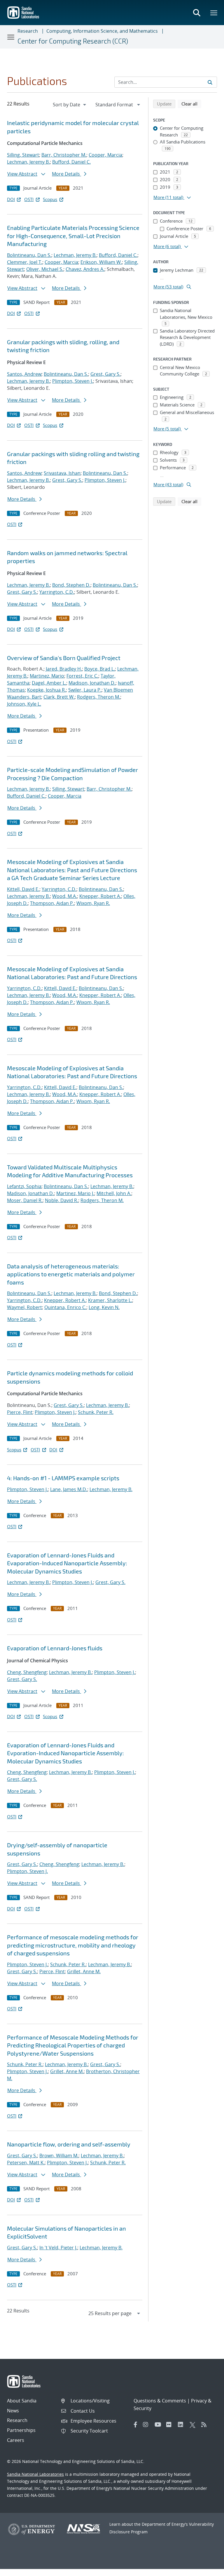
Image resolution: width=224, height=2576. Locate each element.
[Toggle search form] (197, 13)
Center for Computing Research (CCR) (73, 41)
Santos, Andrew (24, 374)
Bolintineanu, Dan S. (29, 255)
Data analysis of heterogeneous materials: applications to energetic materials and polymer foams (71, 1274)
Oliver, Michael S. (45, 269)
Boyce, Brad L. (100, 669)
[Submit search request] (210, 82)
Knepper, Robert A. (100, 896)
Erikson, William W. (101, 262)
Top (207, 2569)
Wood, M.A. (65, 896)
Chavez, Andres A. (85, 269)
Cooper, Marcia (105, 155)
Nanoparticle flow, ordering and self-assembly (69, 2144)
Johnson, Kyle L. (24, 704)
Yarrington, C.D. (57, 592)
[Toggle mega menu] (214, 13)
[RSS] (206, 2425)
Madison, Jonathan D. (92, 683)
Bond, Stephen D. (71, 585)
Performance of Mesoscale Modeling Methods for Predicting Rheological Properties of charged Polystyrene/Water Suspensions (73, 2045)
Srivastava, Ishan (62, 473)
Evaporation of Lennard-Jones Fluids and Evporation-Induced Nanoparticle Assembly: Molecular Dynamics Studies (65, 1753)
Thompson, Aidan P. (52, 903)
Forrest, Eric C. (82, 676)
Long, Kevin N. (104, 1307)
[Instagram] (147, 2425)
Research (28, 31)
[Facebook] (136, 2425)
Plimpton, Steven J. (73, 381)
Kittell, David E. (23, 889)
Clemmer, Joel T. (25, 262)
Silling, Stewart (23, 155)
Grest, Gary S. (105, 374)
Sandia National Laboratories (35, 2474)
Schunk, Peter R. (96, 1412)
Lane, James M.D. (69, 1489)
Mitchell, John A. (114, 1193)
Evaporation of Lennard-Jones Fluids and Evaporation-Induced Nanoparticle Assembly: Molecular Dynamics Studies (67, 1563)
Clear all (191, 104)
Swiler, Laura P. (85, 690)
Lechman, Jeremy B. (28, 162)
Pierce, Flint (20, 1412)
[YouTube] (159, 2425)
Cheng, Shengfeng (27, 1672)
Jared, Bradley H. (64, 669)
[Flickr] (171, 2425)
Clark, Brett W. (59, 697)
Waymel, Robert (24, 1307)
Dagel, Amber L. (49, 683)
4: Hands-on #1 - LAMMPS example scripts (63, 1478)
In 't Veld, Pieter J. (58, 2248)
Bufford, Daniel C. (71, 162)
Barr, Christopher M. (64, 155)
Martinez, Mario (47, 676)
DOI (11, 199)
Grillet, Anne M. (84, 1971)
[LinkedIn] (182, 2425)
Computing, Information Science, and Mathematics (102, 31)
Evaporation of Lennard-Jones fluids (55, 1648)
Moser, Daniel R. (25, 1200)
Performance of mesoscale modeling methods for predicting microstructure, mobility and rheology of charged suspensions (73, 1945)
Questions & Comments (160, 2401)
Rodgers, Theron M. (99, 697)
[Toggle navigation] (11, 37)
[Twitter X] (194, 2425)
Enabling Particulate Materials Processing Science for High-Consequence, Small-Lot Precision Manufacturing (73, 236)
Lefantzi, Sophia (24, 1186)
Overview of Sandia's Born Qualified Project (64, 658)
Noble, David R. (62, 1200)
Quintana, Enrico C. (65, 1307)
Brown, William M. (59, 2156)
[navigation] (70, 105)
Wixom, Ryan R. (93, 903)
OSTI (29, 199)
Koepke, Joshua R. (47, 690)
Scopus (50, 199)
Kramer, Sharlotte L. (110, 1300)
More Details (66, 174)
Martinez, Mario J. (75, 1193)
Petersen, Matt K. (26, 2163)
